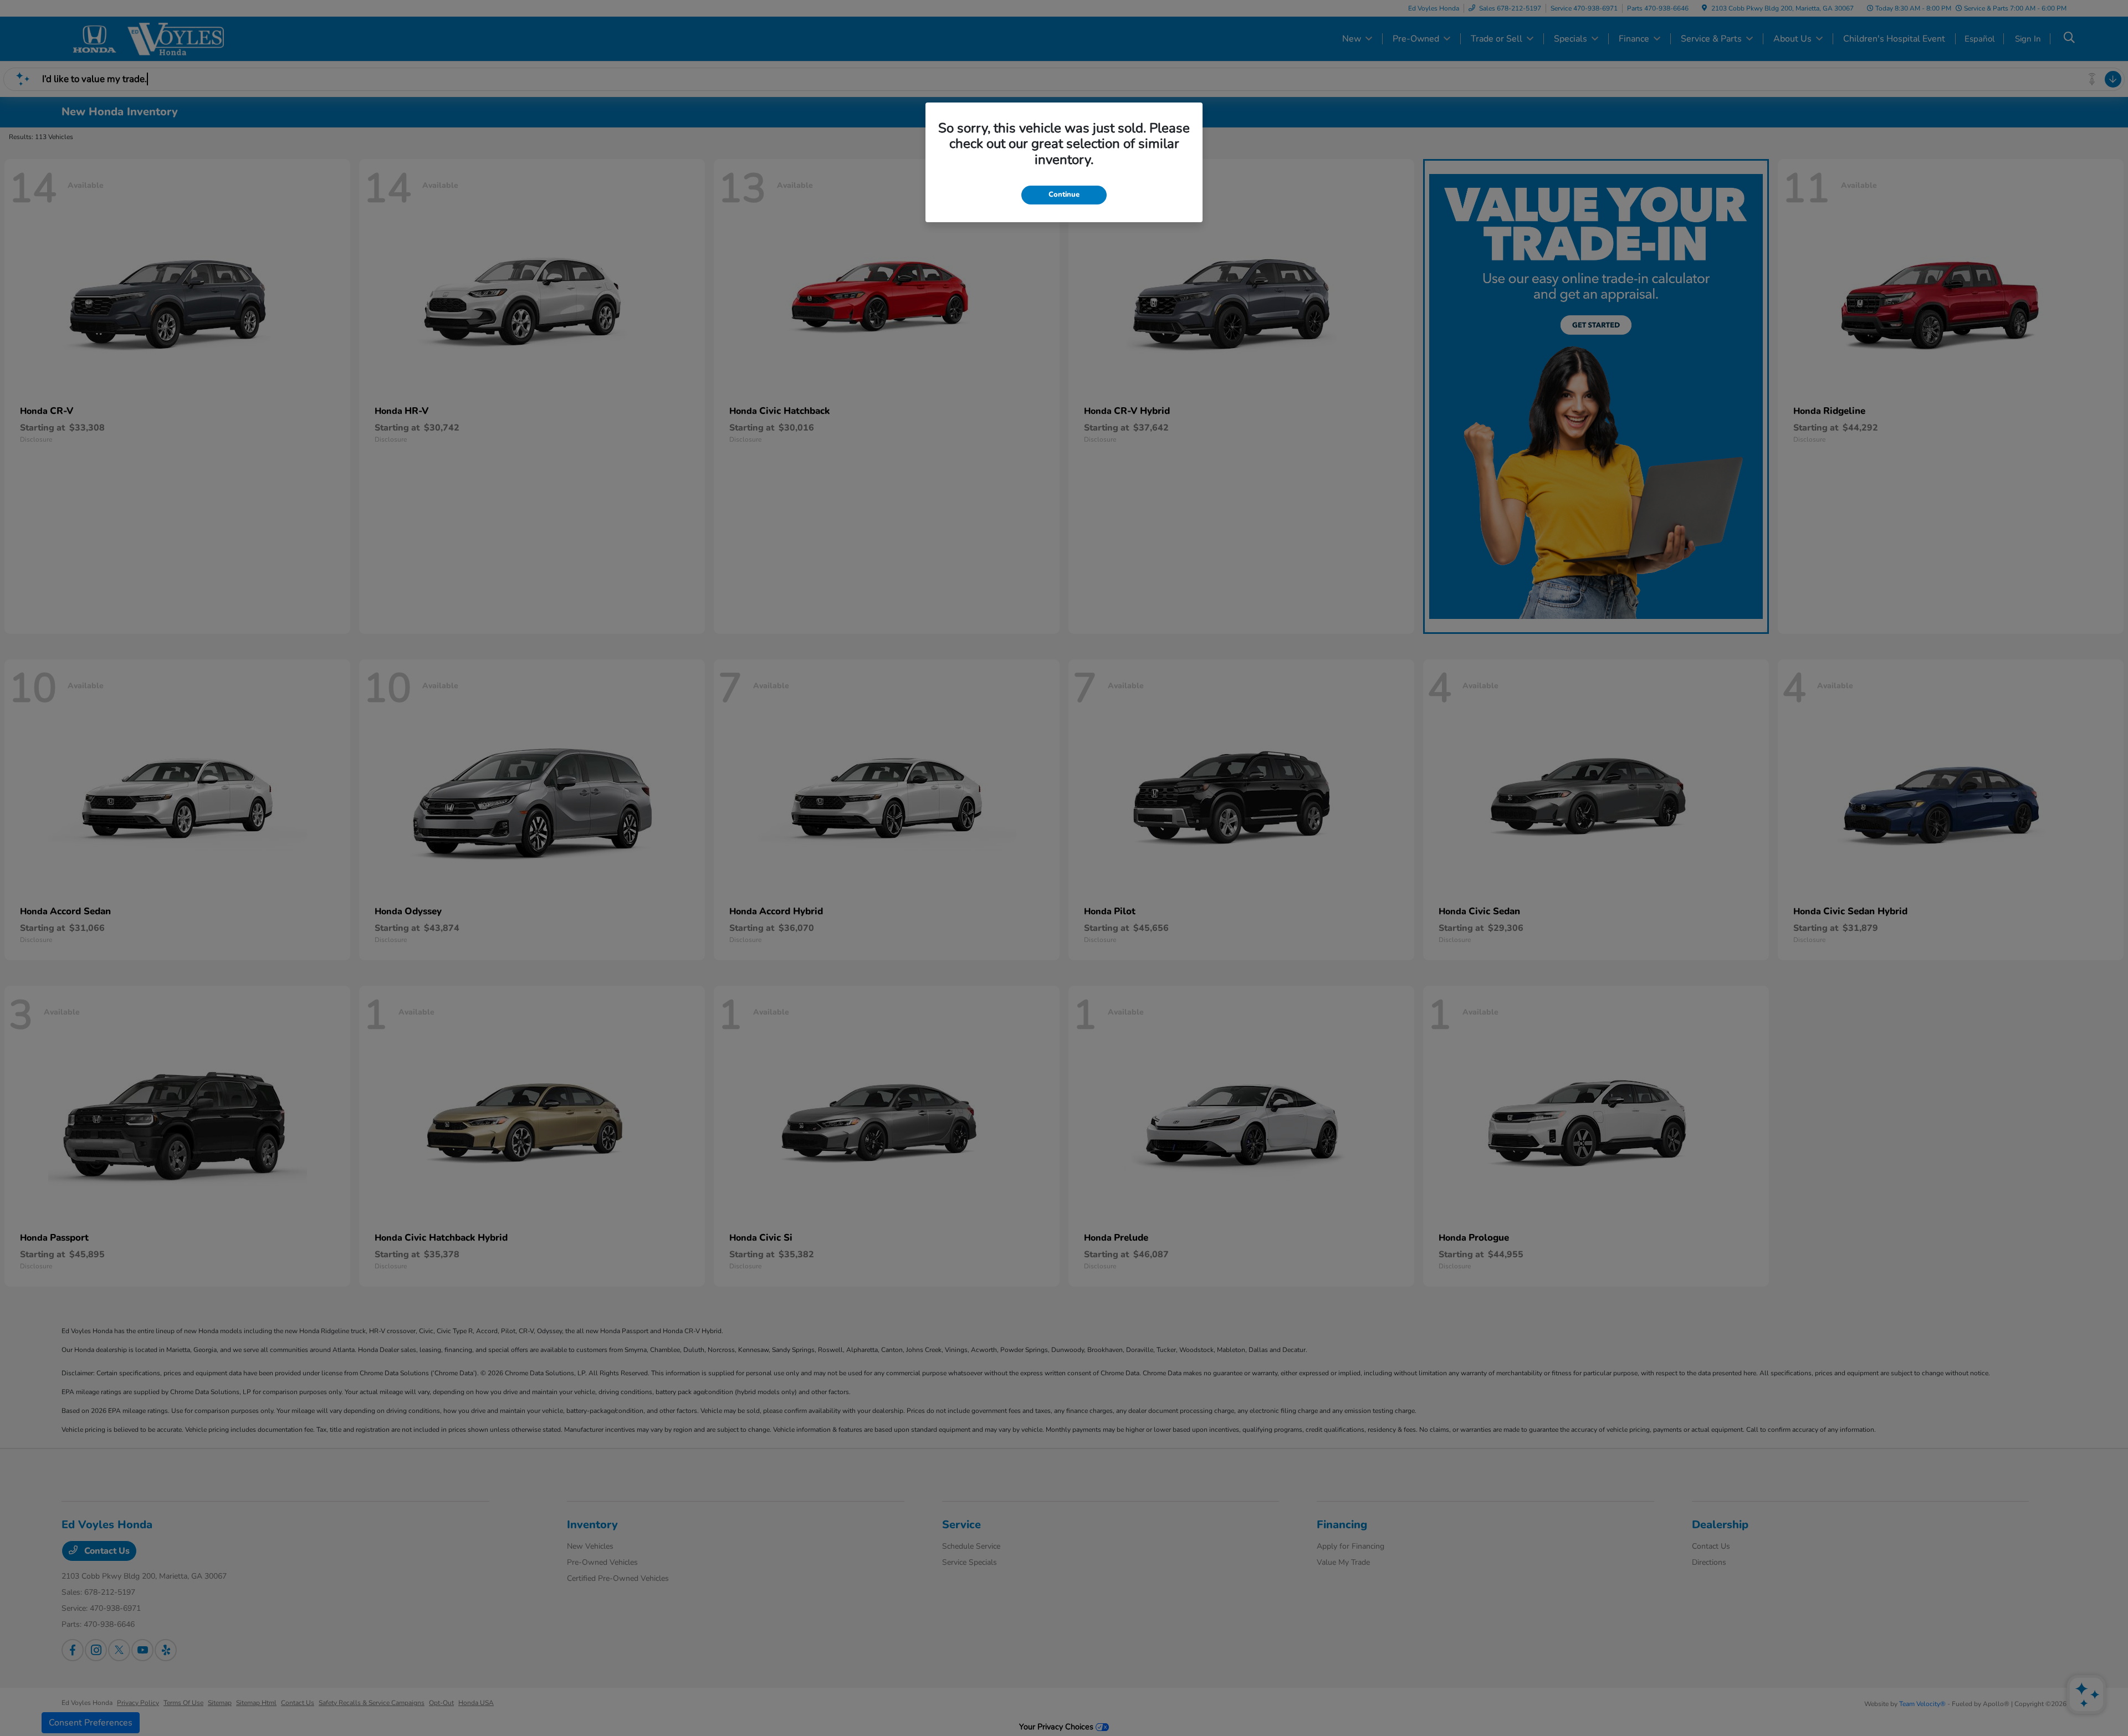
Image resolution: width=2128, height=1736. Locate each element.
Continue (1064, 194)
